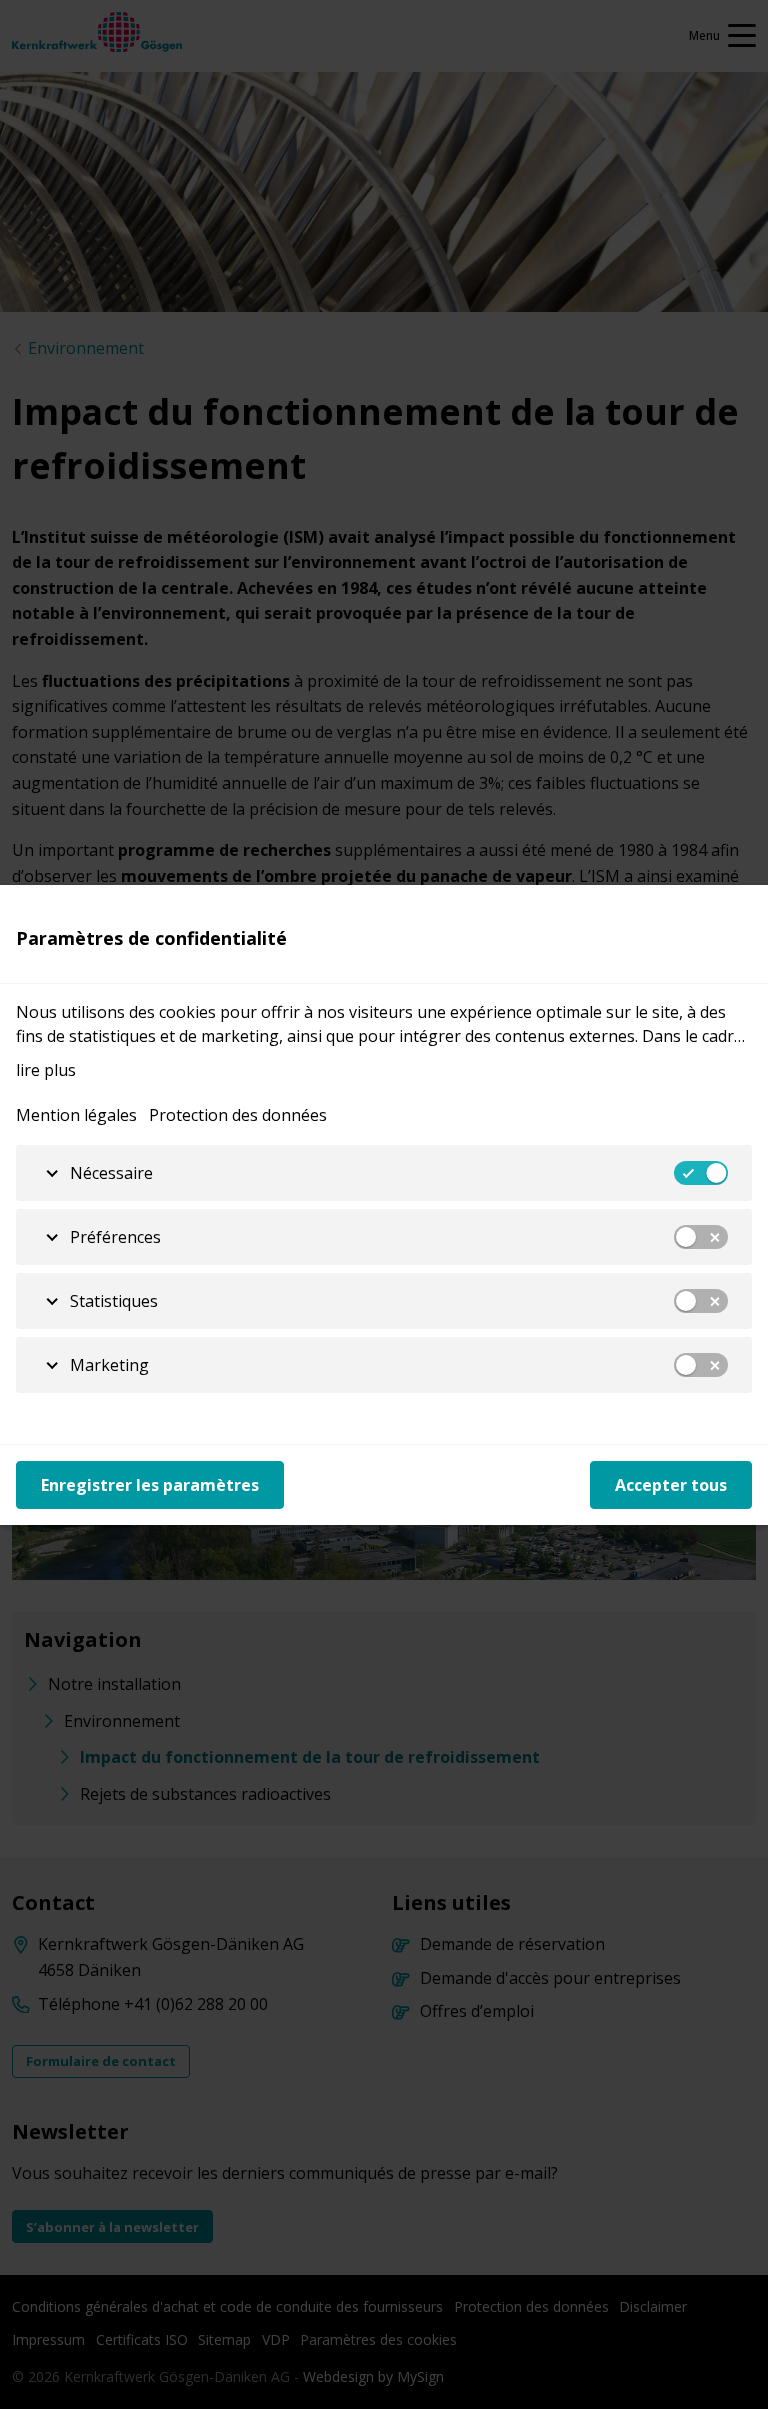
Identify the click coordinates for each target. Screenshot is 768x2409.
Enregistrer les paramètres (150, 1485)
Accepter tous (671, 1485)
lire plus (46, 1070)
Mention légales (76, 1115)
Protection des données (238, 1115)
